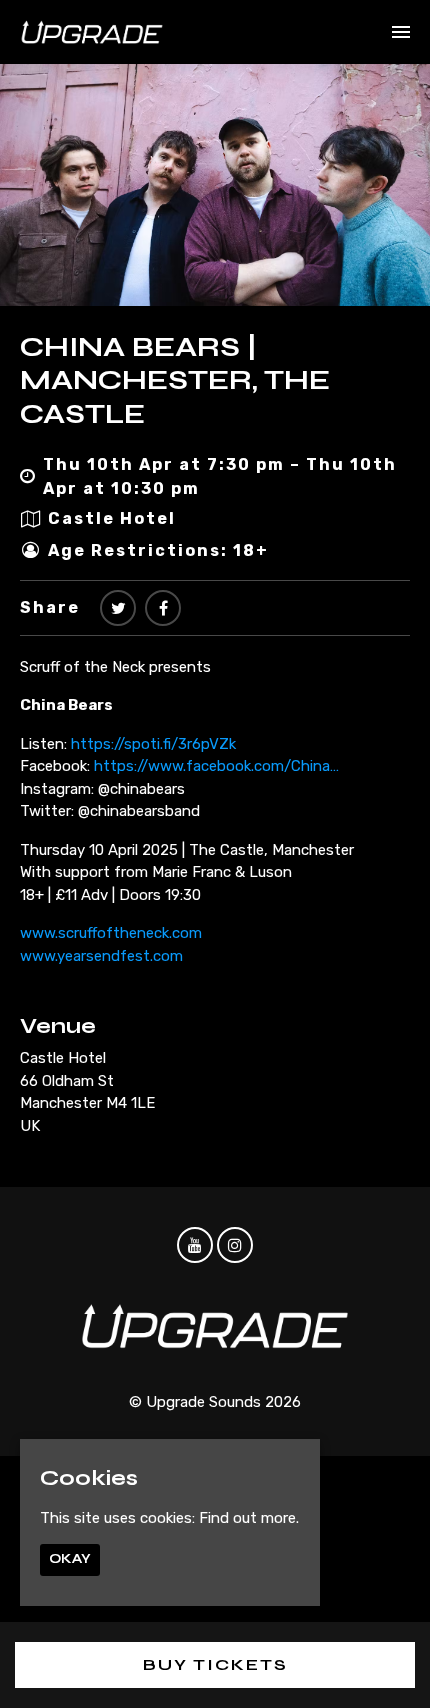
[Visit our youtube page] (195, 1246)
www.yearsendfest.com (101, 956)
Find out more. (249, 1518)
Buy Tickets (215, 1664)
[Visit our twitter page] (118, 608)
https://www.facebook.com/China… (216, 766)
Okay (70, 1559)
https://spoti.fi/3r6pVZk (153, 744)
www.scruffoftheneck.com (111, 933)
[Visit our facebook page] (163, 608)
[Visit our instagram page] (235, 1246)
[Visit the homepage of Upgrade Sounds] (92, 32)
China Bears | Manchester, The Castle (175, 380)
